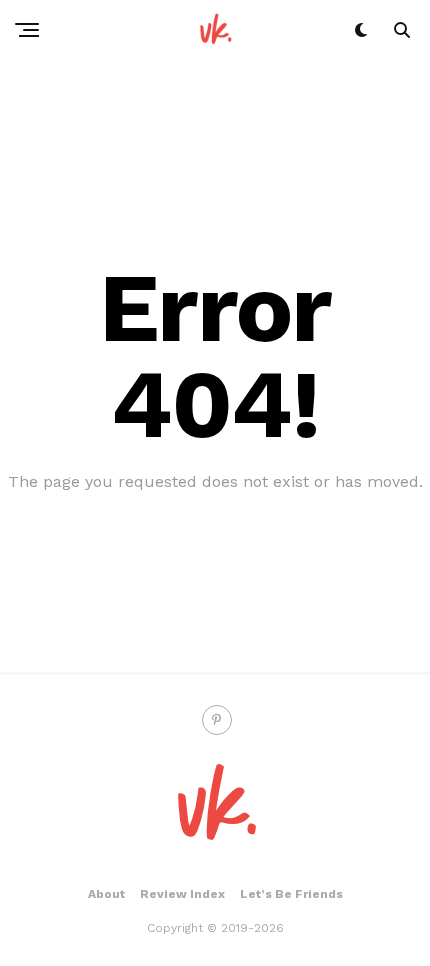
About (106, 894)
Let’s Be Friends (291, 894)
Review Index (182, 894)
